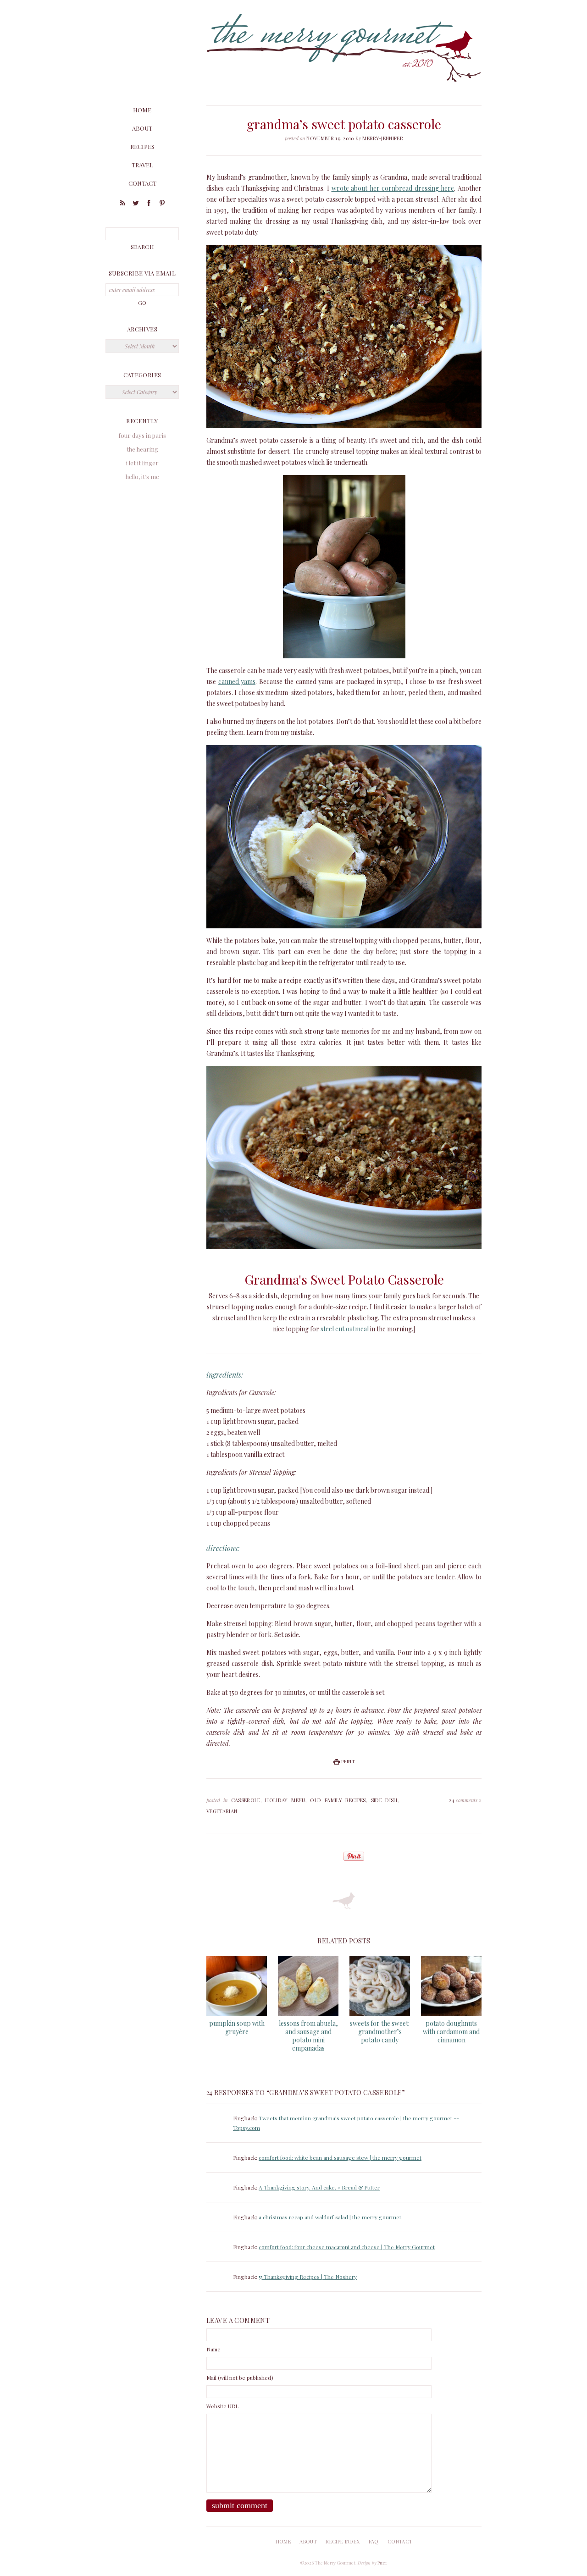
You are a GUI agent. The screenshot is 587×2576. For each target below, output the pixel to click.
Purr (382, 2563)
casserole (246, 1800)
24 (465, 1800)
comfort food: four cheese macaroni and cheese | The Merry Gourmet (347, 2247)
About (142, 128)
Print (348, 1761)
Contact (142, 183)
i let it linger (142, 463)
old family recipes (338, 1800)
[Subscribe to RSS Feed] (122, 204)
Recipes (142, 146)
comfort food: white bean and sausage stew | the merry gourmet (340, 2157)
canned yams (237, 681)
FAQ (374, 2541)
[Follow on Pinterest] (162, 204)
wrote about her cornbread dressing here (393, 188)
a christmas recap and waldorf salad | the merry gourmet (330, 2217)
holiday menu (285, 1800)
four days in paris (142, 435)
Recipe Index (343, 2541)
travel (142, 165)
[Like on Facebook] (149, 204)
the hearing (142, 449)
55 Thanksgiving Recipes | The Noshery (308, 2277)
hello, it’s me (142, 477)
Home (142, 110)
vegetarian (222, 1811)
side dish (384, 1800)
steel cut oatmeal (345, 1329)
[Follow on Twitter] (136, 204)
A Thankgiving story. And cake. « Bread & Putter (319, 2187)
